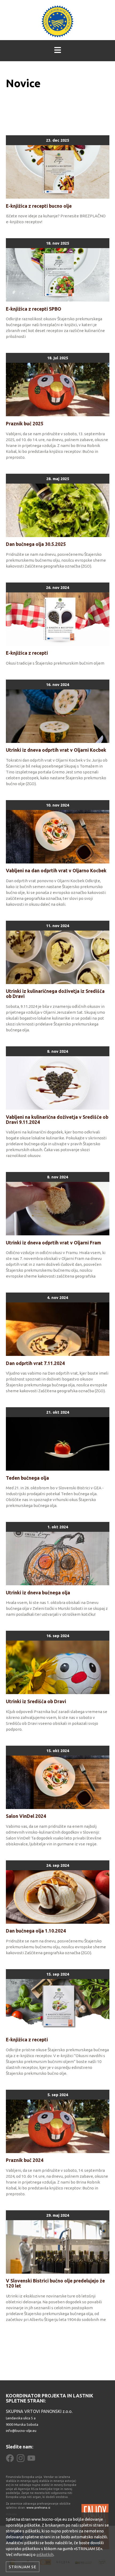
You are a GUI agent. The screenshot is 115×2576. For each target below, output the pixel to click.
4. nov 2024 (57, 1297)
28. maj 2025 (58, 479)
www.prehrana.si (38, 2508)
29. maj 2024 (58, 2215)
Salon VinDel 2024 (26, 1816)
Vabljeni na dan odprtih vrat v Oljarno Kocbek (56, 871)
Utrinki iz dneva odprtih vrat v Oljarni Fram (53, 1243)
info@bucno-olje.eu (21, 2431)
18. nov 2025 (57, 243)
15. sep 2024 (58, 1974)
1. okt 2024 (58, 1527)
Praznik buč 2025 (25, 424)
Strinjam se (23, 2567)
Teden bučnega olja (27, 1478)
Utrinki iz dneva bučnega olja (38, 1593)
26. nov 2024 (57, 587)
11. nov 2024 (57, 926)
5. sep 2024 (58, 2095)
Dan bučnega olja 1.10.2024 (36, 1931)
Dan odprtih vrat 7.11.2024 (35, 1363)
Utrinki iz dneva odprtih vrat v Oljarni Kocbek (56, 750)
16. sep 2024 (58, 1636)
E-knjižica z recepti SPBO (34, 309)
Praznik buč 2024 (25, 2160)
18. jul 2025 (57, 358)
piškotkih (45, 2554)
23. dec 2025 (57, 140)
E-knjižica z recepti (27, 653)
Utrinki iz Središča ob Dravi (36, 1701)
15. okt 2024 (58, 1751)
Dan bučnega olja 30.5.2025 (36, 544)
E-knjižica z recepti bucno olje (39, 206)
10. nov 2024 (57, 805)
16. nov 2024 (57, 685)
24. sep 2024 (58, 1865)
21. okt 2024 (58, 1412)
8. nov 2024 (57, 1051)
